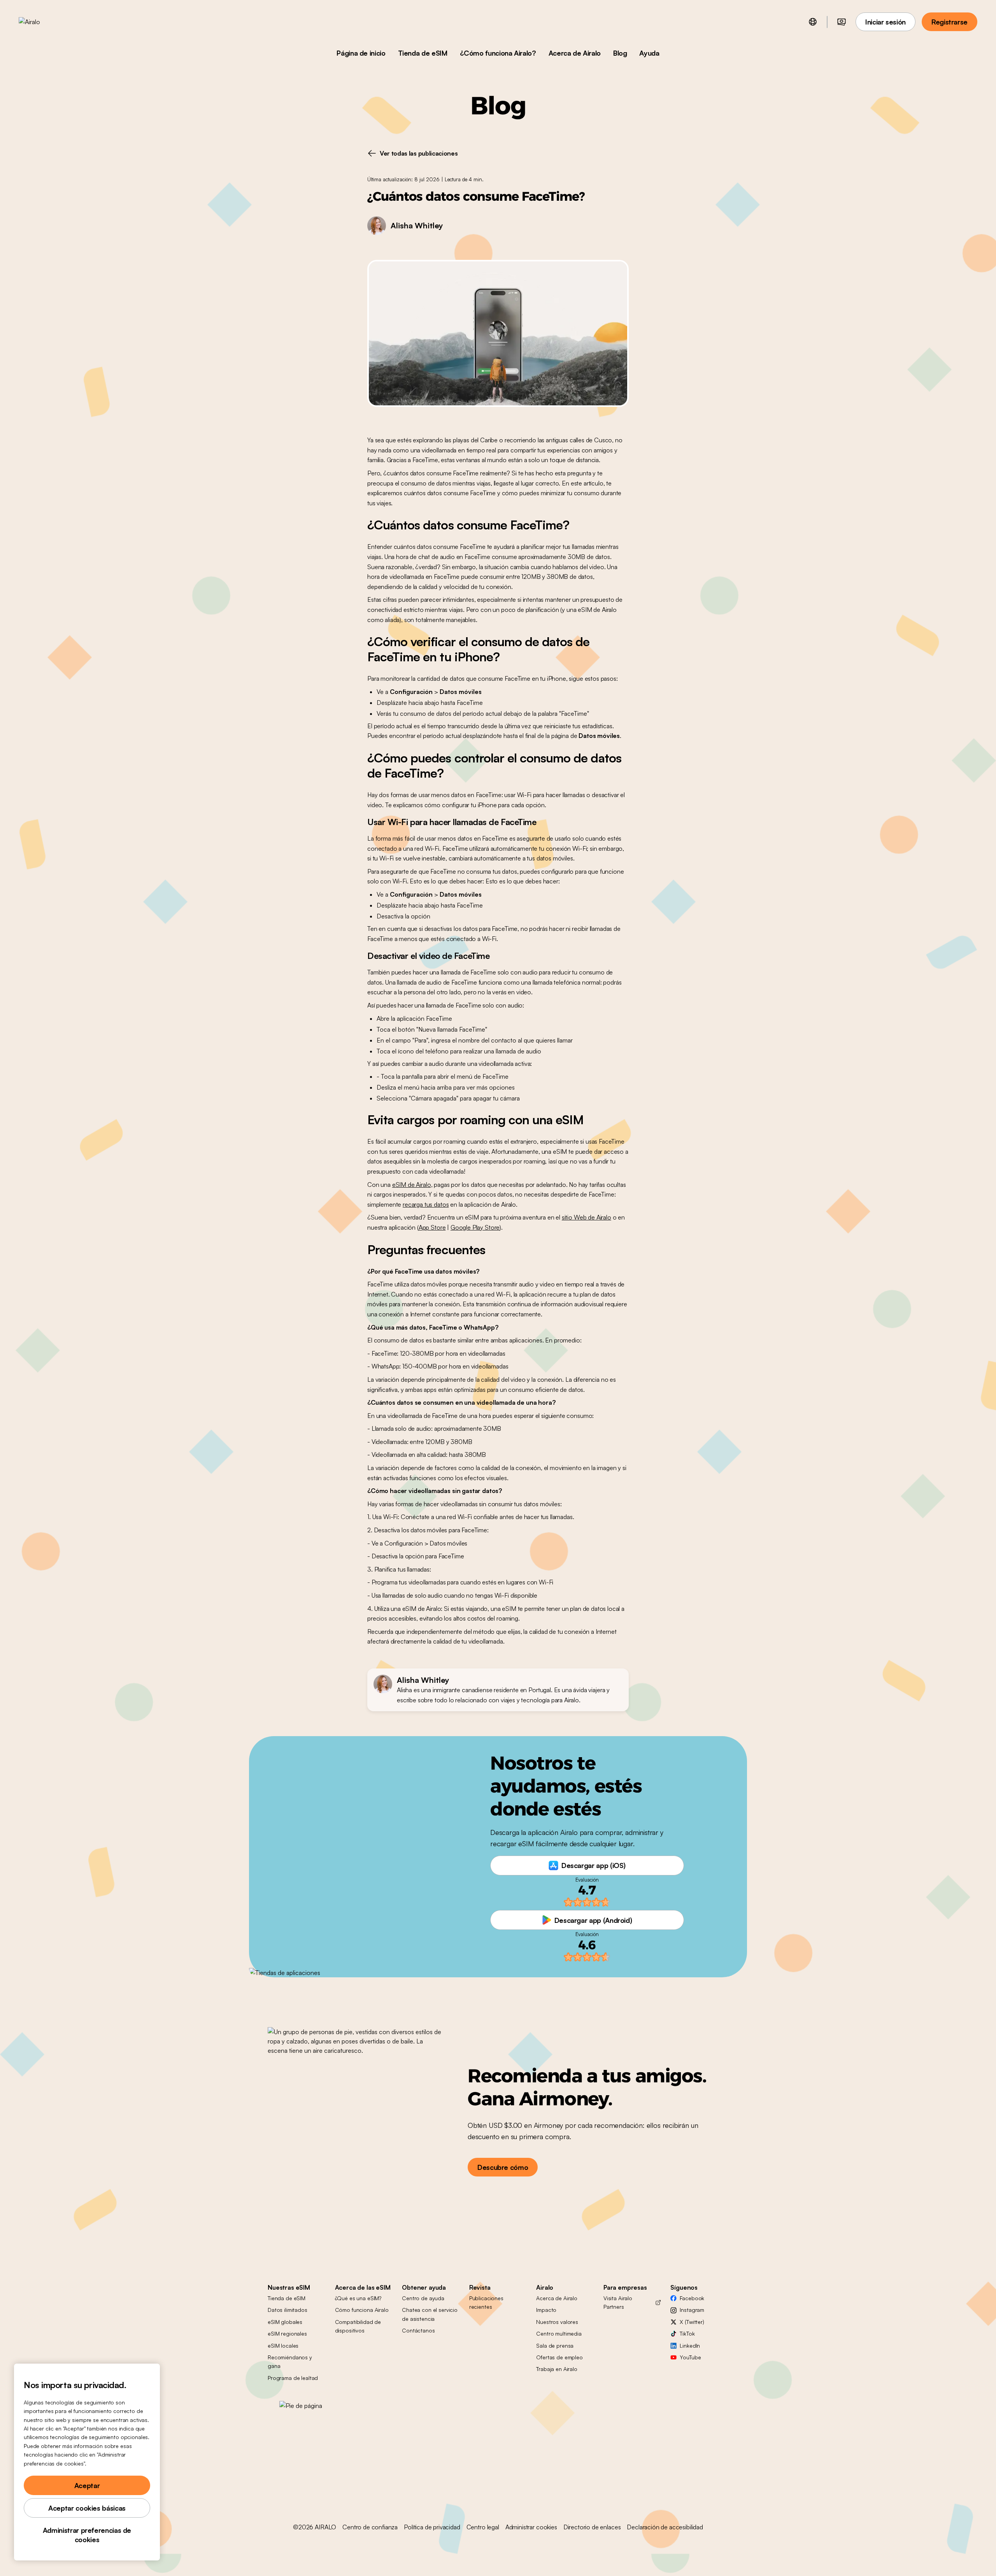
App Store (432, 1227)
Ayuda (649, 53)
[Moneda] (842, 22)
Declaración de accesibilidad (665, 2527)
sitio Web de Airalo (587, 1217)
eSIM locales (283, 2346)
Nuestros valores (557, 2322)
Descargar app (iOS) (594, 1865)
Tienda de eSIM (423, 53)
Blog (620, 53)
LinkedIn (690, 2346)
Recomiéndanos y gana (290, 2361)
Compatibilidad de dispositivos (358, 2326)
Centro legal (483, 2527)
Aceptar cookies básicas (87, 2508)
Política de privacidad (432, 2527)
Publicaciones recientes (486, 2302)
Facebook (692, 2298)
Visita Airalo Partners (618, 2302)
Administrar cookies (531, 2527)
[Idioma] (813, 22)
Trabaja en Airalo (557, 2369)
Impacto (546, 2310)
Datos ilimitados (288, 2310)
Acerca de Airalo (575, 53)
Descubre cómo (503, 2167)
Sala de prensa (555, 2346)
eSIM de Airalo (412, 1185)
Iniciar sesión (886, 22)
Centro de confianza (370, 2527)
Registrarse (950, 22)
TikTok (687, 2333)
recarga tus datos (426, 1204)
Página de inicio (361, 53)
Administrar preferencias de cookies (87, 2535)
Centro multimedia (559, 2333)
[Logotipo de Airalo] (42, 22)
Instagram (692, 2310)
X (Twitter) (692, 2322)
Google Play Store (475, 1227)
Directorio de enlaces (592, 2527)
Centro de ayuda (423, 2298)
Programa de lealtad (293, 2378)
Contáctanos (418, 2330)
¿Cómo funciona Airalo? (498, 53)
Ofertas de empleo (559, 2357)
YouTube (690, 2357)
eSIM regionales (287, 2333)
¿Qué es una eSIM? (358, 2298)
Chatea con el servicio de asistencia (430, 2314)
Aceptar (87, 2485)
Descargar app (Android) (593, 1920)
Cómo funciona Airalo (362, 2310)
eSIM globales (285, 2322)
